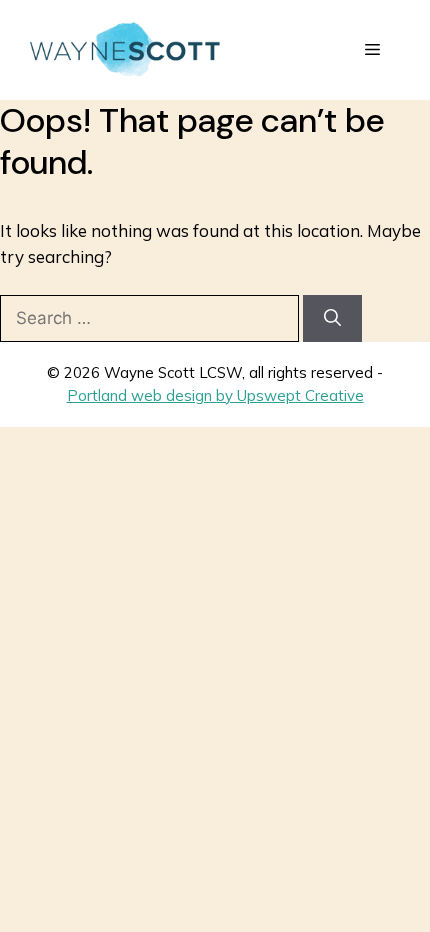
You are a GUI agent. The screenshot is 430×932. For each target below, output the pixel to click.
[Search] (332, 319)
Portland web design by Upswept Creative (215, 395)
